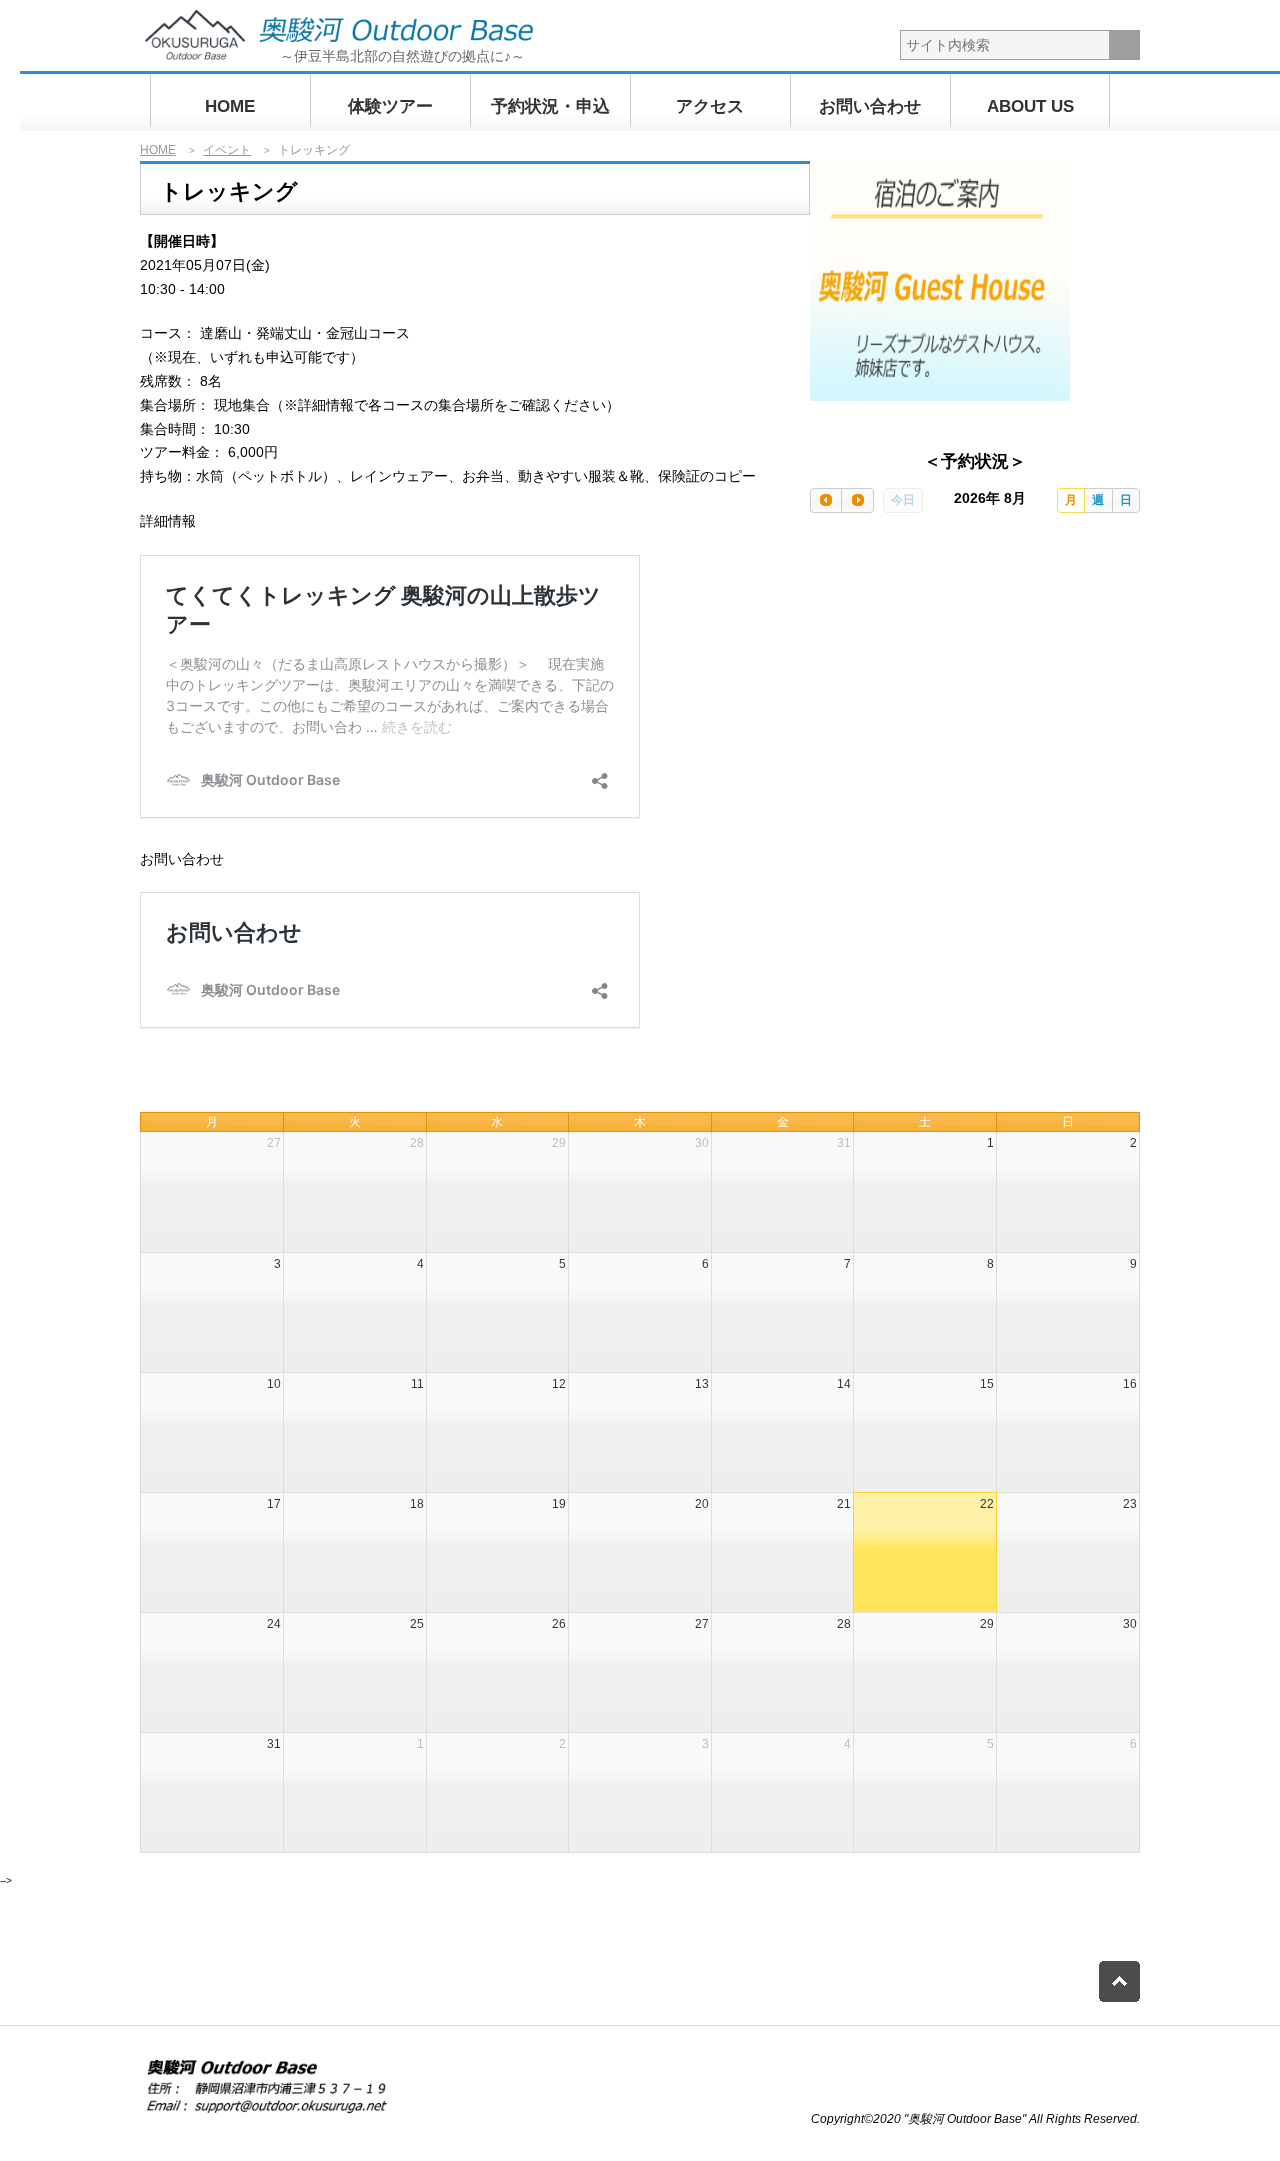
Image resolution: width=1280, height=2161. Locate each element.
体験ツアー (390, 106)
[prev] (826, 500)
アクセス (710, 106)
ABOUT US (1030, 106)
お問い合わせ (870, 106)
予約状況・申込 (550, 106)
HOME (230, 106)
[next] (857, 500)
